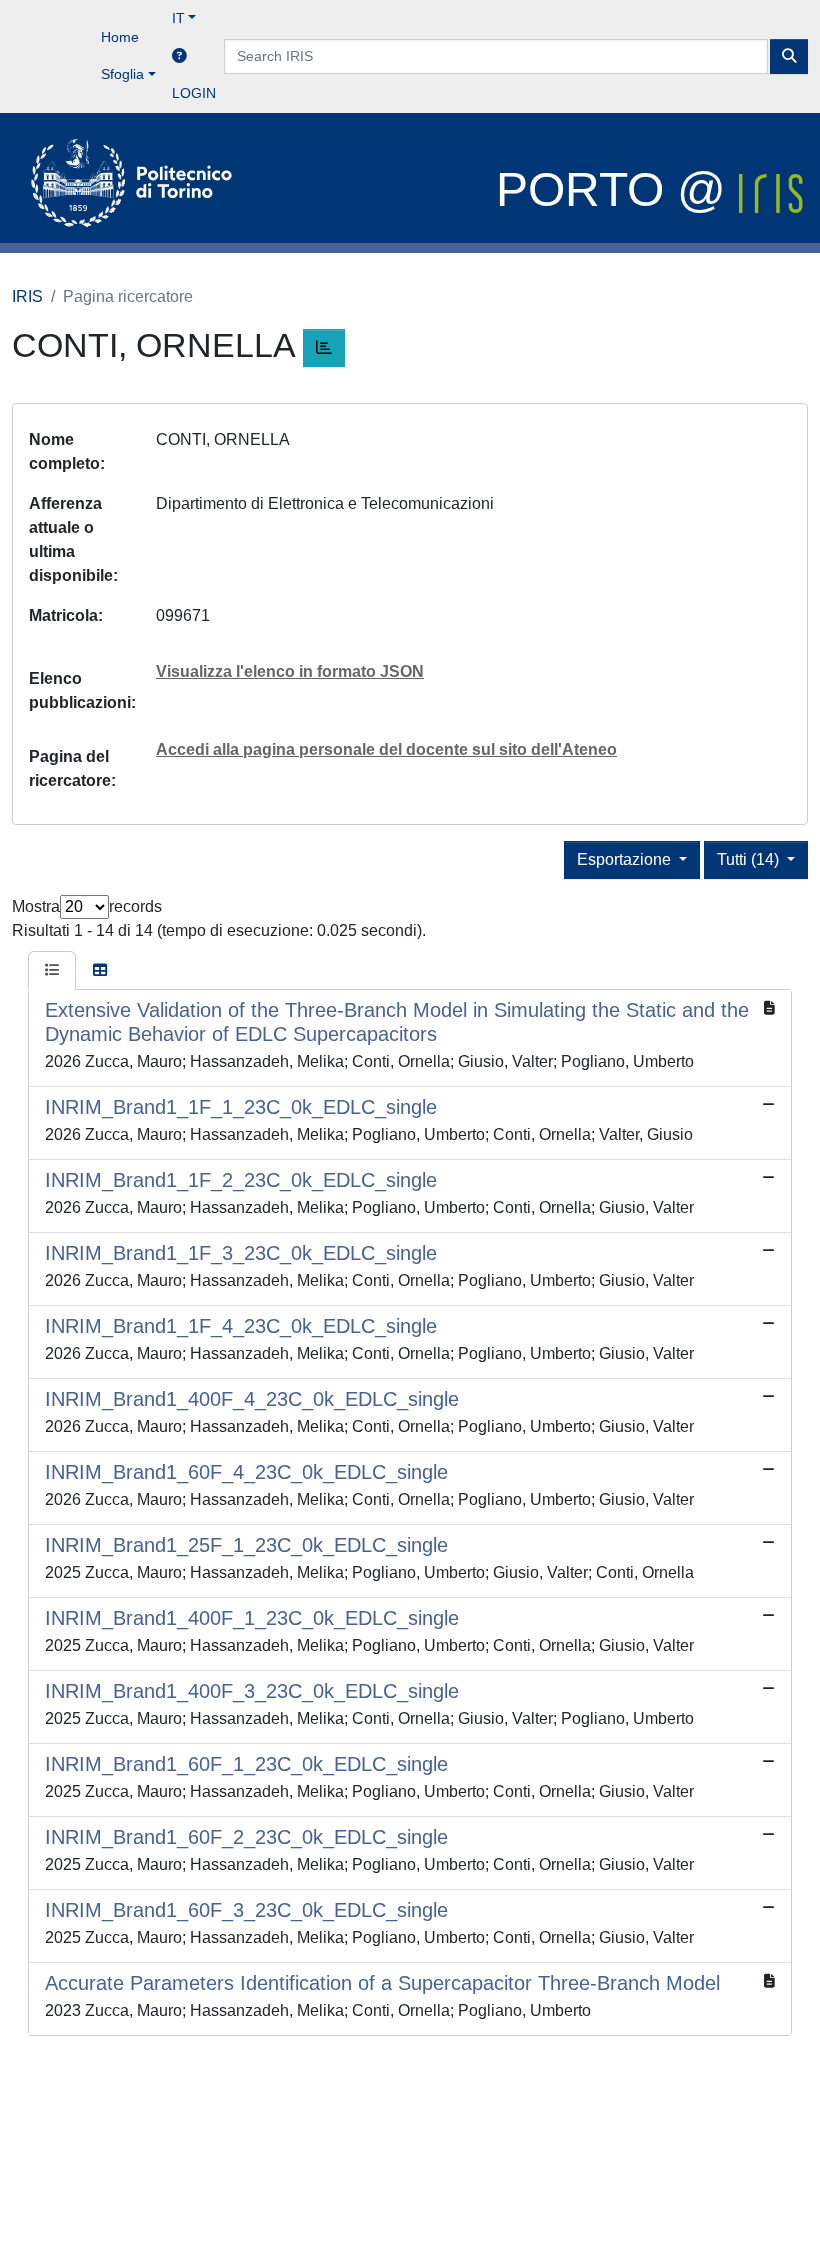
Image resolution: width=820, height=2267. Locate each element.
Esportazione (626, 859)
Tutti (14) (750, 859)
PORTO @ (617, 189)
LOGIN (194, 93)
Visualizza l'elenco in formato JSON (290, 671)
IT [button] (178, 18)
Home (120, 37)
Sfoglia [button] (122, 74)
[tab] (52, 971)
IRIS (27, 296)
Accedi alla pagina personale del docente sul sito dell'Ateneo (386, 749)
